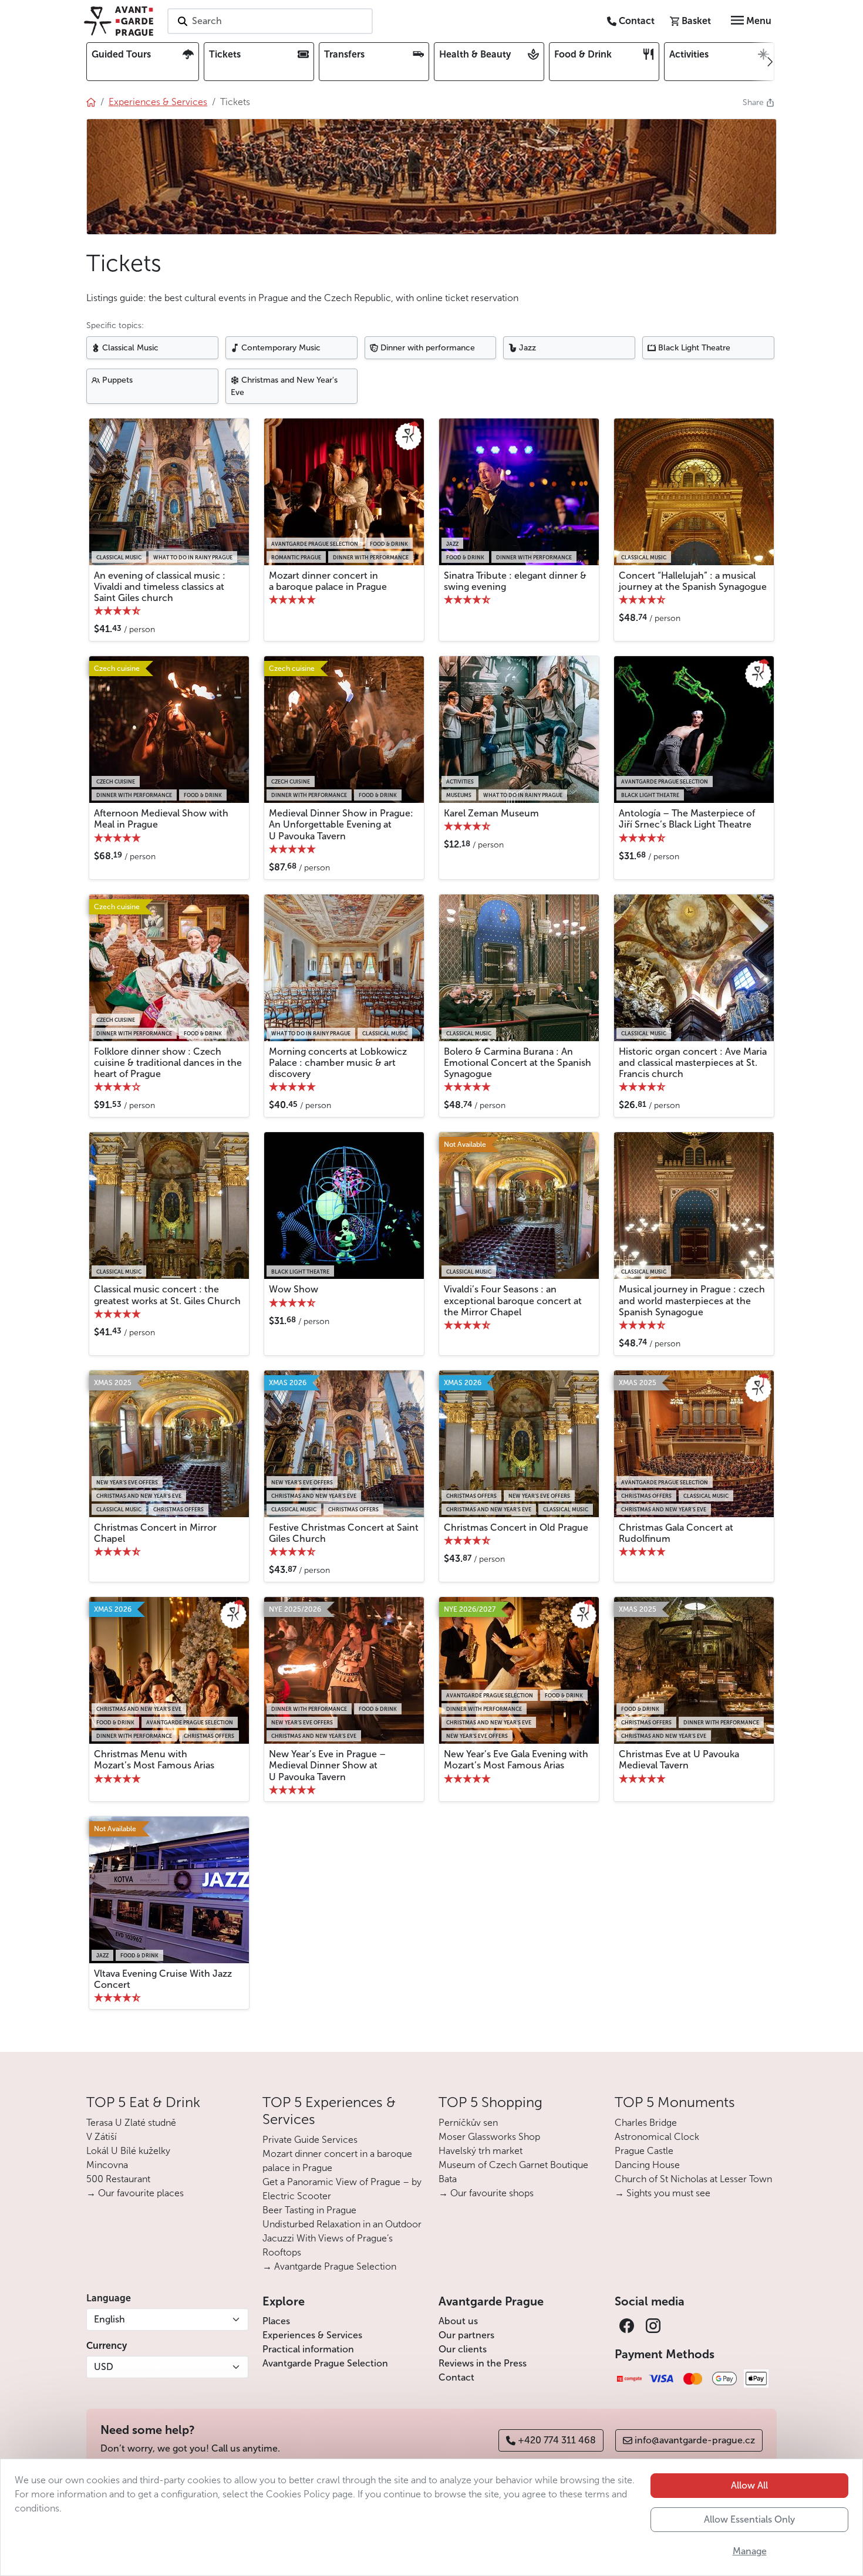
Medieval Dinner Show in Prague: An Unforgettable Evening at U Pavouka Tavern (341, 824)
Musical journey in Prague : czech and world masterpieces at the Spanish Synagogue (692, 1300)
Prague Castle (644, 2151)
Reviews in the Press (483, 2363)
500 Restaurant (118, 2179)
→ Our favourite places (135, 2193)
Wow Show (294, 1289)
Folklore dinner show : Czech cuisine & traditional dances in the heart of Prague (168, 1063)
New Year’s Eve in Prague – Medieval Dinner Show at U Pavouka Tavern (327, 1765)
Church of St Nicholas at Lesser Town (693, 2179)
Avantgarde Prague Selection (325, 2363)
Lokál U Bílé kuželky (128, 2151)
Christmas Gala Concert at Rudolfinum (676, 1533)
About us (458, 2321)
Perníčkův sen (468, 2123)
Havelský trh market (481, 2151)
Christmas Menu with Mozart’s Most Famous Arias (154, 1760)
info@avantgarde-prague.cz (695, 2440)
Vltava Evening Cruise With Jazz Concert (163, 1979)
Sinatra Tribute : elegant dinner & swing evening (515, 581)
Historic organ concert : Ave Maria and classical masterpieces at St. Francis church (693, 1063)
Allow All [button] (749, 2485)
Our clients (463, 2349)
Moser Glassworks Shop (489, 2137)
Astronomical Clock (657, 2137)
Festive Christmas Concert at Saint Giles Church (344, 1533)
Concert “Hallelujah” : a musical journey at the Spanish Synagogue (693, 581)
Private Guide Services (310, 2140)
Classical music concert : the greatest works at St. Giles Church (167, 1295)
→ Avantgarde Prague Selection (329, 2266)
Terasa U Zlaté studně (131, 2123)
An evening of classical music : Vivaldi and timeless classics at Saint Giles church (160, 587)
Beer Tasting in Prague (309, 2210)
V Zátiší (102, 2137)
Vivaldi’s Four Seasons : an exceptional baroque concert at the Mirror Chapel (513, 1300)
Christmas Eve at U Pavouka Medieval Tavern (679, 1760)
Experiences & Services (312, 2335)
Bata (448, 2179)
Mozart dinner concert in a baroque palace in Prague (328, 581)
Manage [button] (750, 2551)
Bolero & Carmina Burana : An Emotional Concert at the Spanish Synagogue (518, 1063)
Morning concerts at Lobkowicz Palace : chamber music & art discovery (338, 1063)
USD (104, 2367)
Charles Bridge (646, 2123)
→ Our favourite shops (486, 2193)
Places (276, 2321)
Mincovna (107, 2165)
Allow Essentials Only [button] (749, 2519)
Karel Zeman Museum (491, 813)
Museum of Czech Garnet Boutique (513, 2165)
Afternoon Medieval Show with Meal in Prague (161, 819)
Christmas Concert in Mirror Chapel (155, 1533)
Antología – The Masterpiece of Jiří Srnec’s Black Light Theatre (687, 819)
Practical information (308, 2349)
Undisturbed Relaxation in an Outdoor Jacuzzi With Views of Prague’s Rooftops (342, 2238)
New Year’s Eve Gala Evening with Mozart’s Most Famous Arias (516, 1760)
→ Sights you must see (663, 2193)
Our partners (466, 2335)
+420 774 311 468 (557, 2440)
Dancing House (647, 2165)
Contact (456, 2377)
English (109, 2319)
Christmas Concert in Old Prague (516, 1527)
